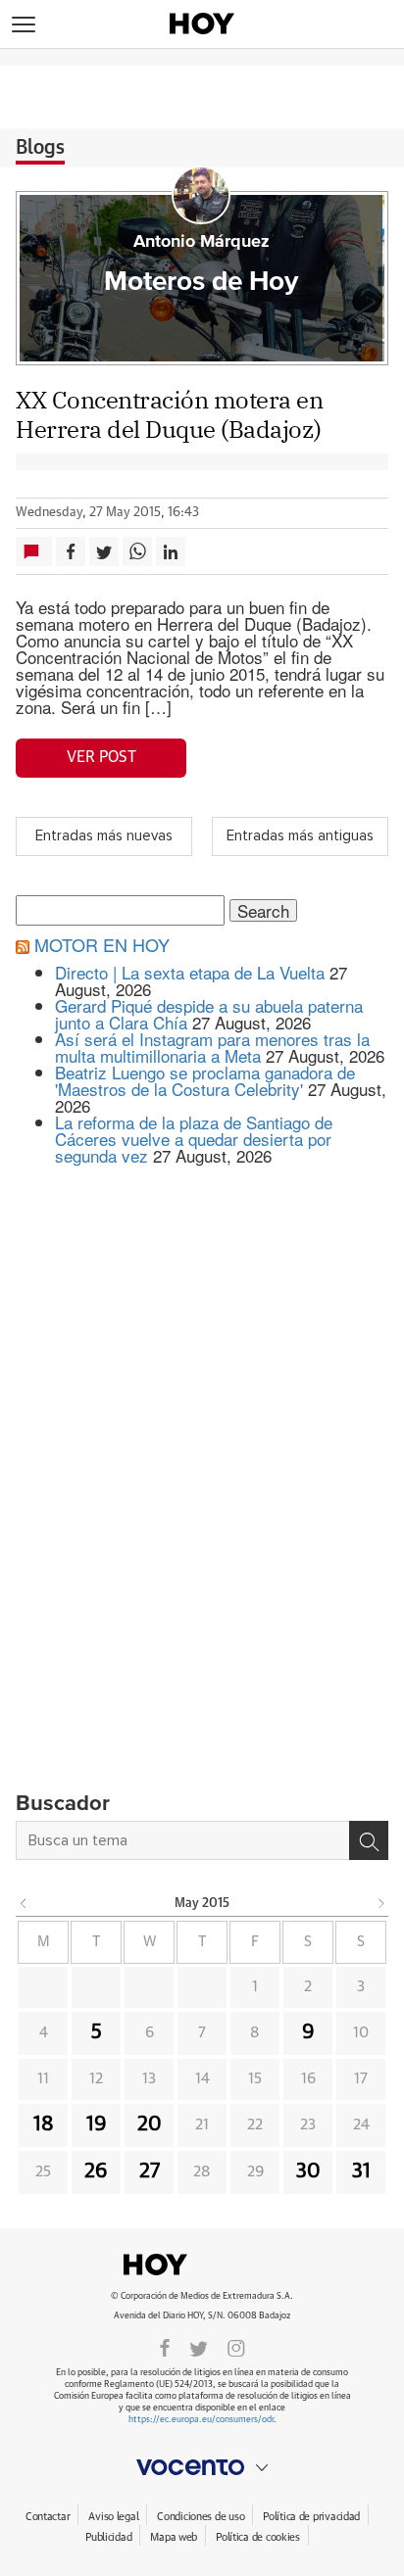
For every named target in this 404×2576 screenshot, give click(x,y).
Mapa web (174, 2537)
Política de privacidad (311, 2517)
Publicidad (108, 2537)
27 (150, 2171)
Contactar (48, 2517)
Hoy (202, 2265)
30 (308, 2171)
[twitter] (199, 2347)
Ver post (101, 757)
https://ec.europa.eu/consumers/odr (201, 2420)
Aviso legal (113, 2517)
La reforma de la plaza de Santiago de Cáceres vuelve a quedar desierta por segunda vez (194, 1139)
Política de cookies (258, 2537)
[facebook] (165, 2347)
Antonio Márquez (202, 242)
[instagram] (236, 2347)
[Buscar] (369, 1840)
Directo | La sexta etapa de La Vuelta (190, 972)
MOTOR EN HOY (102, 944)
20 (150, 2124)
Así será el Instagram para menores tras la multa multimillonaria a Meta (212, 1047)
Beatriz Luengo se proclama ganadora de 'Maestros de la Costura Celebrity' (205, 1080)
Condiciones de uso (201, 2517)
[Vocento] (202, 2467)
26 (96, 2171)
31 (361, 2171)
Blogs (40, 148)
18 (44, 2124)
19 (97, 2124)
